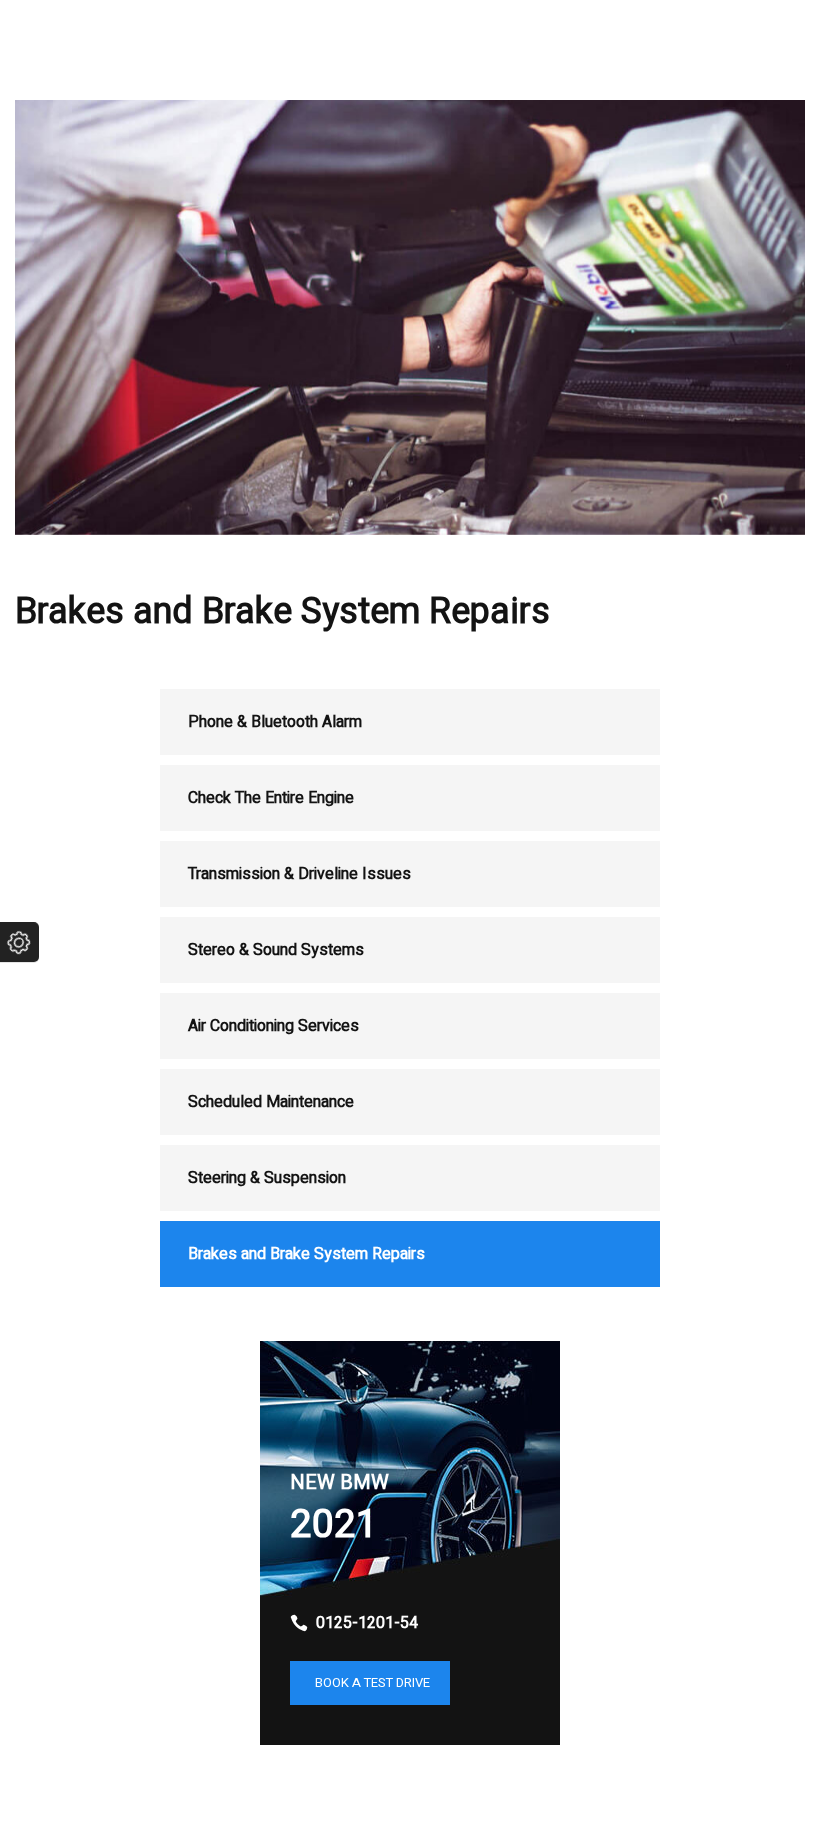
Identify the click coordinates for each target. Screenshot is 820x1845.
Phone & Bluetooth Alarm (275, 722)
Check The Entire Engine (271, 798)
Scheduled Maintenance (271, 1102)
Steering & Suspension (267, 1178)
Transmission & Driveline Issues (299, 874)
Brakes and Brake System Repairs (306, 1254)
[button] (370, 1683)
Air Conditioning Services (273, 1026)
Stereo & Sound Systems (276, 950)
